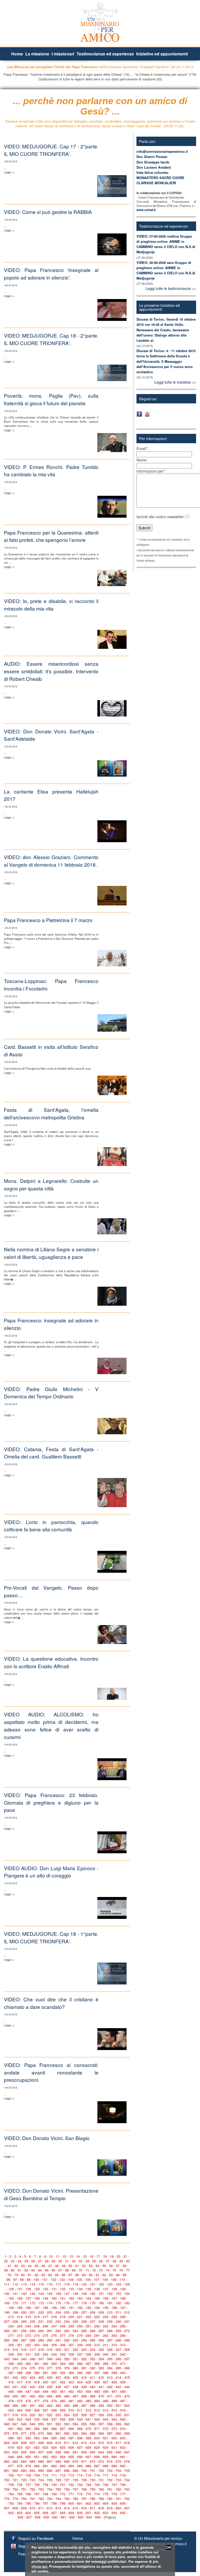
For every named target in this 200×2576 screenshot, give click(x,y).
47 (50, 2266)
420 (45, 2382)
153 (118, 2293)
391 (45, 2373)
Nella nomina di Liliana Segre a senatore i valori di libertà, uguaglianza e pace (51, 1253)
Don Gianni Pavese (152, 157)
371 (123, 2364)
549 (32, 2424)
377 (50, 2368)
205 (67, 2312)
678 (20, 2466)
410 (84, 2377)
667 (50, 2461)
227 (7, 2321)
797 (45, 2503)
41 (9, 2266)
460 (15, 2396)
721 (15, 2480)
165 (97, 2298)
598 (80, 2438)
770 (63, 2494)
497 (84, 2405)
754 (50, 2489)
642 (84, 2452)
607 (32, 2443)
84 (50, 2275)
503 (11, 2410)
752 (32, 2489)
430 (7, 2387)
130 (45, 2289)
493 (50, 2405)
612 (75, 2443)
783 (50, 2499)
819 (110, 2508)
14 (78, 2256)
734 (127, 2480)
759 (93, 2489)
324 (93, 2349)
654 (63, 2457)
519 (24, 2415)
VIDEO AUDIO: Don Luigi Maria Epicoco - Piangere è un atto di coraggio (51, 1872)
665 (32, 2461)
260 (41, 2331)
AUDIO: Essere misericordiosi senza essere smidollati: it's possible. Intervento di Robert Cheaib (51, 671)
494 (58, 2405)
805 (114, 2503)
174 (50, 2303)
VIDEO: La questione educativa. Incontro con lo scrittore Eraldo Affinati (51, 1662)
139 (123, 2289)
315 (15, 2349)
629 (97, 2447)
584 (84, 2433)
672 (93, 2461)
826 (45, 2513)
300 (11, 2345)
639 (58, 2452)
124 (118, 2284)
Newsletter (99, 62)
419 (37, 2382)
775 (106, 2494)
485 (106, 2401)
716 (97, 2475)
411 (93, 2377)
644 (101, 2452)
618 (127, 2443)
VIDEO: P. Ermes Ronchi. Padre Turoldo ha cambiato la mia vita (51, 471)
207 (84, 2312)
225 (114, 2317)
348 (50, 2359)
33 (80, 2261)
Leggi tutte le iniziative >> (175, 382)
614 (93, 2443)
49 (64, 2266)
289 (41, 2340)
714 (80, 2475)
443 (118, 2387)
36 (101, 2261)
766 (28, 2494)
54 (97, 2266)
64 (40, 2270)
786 (75, 2499)
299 (127, 2340)
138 (114, 2289)
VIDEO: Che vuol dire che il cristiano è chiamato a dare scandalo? (51, 2003)
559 (118, 2424)
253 (106, 2326)
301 (20, 2345)
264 (75, 2331)
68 (67, 2270)
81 (30, 2275)
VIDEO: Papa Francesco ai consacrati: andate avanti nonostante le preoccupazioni (51, 2072)
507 (45, 2410)
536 (45, 2419)
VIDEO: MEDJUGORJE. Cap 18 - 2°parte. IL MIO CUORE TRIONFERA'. (51, 339)
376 (41, 2368)
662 (7, 2461)
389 (28, 2373)
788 (93, 2499)
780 (24, 2499)
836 (20, 2517)
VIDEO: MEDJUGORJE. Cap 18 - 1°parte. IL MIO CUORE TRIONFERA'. (51, 1937)
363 (54, 2364)
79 (16, 2275)
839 (46, 2517)
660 (114, 2457)
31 (67, 2261)
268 (110, 2331)
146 (58, 2293)
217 (45, 2317)
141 (15, 2293)
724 (41, 2480)
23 (13, 2261)
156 (20, 2298)
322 (75, 2349)
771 (71, 2494)
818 (101, 2508)
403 (24, 2377)
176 (67, 2303)
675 (118, 2461)
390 (37, 2373)
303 (37, 2345)
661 (123, 2457)
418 (28, 2382)
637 (41, 2452)
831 (88, 2513)
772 (80, 2494)
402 (15, 2377)
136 (97, 2289)
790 (110, 2499)
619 (11, 2447)
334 (54, 2354)
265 (84, 2331)
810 (32, 2508)
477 (37, 2401)
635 (24, 2452)
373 (15, 2368)
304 (45, 2345)
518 (15, 2415)
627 (80, 2447)
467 (75, 2396)
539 (71, 2419)
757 (75, 2489)
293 (75, 2340)
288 (32, 2340)
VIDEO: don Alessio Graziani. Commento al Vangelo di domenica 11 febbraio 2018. (51, 861)
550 (41, 2424)
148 (75, 2293)
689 (114, 2466)
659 (106, 2457)
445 (11, 2391)
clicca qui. (40, 2566)
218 (54, 2317)
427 (106, 2382)
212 (127, 2312)
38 (114, 2261)
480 (63, 2401)
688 (106, 2466)
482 (80, 2401)
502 (127, 2405)
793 (11, 2503)
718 (114, 2475)
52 (84, 2266)
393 (63, 2373)
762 (118, 2489)
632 (123, 2447)
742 (71, 2485)
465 (58, 2396)
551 (50, 2424)
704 (118, 2470)
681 (45, 2466)
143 (32, 2293)
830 (80, 2513)
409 (75, 2377)
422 (63, 2382)
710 (45, 2475)
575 (7, 2433)
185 (20, 2308)
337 (80, 2354)
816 (84, 2508)
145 (50, 2293)
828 (63, 2513)
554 (75, 2424)
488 (7, 2405)
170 (15, 2303)
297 (110, 2340)
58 (124, 2266)
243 (20, 2326)
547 (15, 2424)
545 (123, 2419)
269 (118, 2331)
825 (37, 2513)
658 (97, 2457)
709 (37, 2475)
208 (93, 2312)
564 (37, 2429)
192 (80, 2308)
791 (118, 2499)
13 (71, 2256)
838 (38, 2517)
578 (32, 2433)
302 (28, 2345)
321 (67, 2349)
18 (105, 2256)
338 (88, 2354)
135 (88, 2289)
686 (88, 2466)
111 (7, 2284)
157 (28, 2298)
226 (123, 2317)
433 (32, 2387)
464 (50, 2396)
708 (28, 2475)
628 (88, 2447)
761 (110, 2489)
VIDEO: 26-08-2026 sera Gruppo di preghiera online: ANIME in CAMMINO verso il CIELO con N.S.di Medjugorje (166, 270)
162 (71, 2298)
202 (41, 2312)
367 (88, 2364)
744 (88, 2485)
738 (37, 2485)
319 (50, 2349)
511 (80, 2410)
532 (11, 2419)
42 (16, 2266)
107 (96, 2279)
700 (84, 2470)
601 (106, 2438)
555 (84, 2424)
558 (110, 2424)
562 (20, 2429)
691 (7, 2470)
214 (20, 2317)
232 (50, 2321)
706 (11, 2475)
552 (58, 2424)
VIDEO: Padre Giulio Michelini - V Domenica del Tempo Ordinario (51, 1393)
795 (28, 2503)
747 (114, 2485)
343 (7, 2359)
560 (127, 2424)
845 (98, 2517)
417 (20, 2382)
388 (20, 2373)
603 (123, 2438)
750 (15, 2489)
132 (63, 2289)
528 (101, 2415)
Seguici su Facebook (36, 2538)
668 (58, 2461)
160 (54, 2298)
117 (58, 2284)
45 (36, 2266)
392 (54, 2373)
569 (80, 2429)
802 (88, 2503)
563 (28, 2429)
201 (32, 2312)
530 (118, 2415)
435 (50, 2387)
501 (118, 2405)
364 (63, 2364)
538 (63, 2419)
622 (37, 2447)
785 (67, 2499)
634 (15, 2452)
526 (84, 2415)
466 (67, 2396)
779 (15, 2499)
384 (110, 2368)
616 (110, 2443)
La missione (37, 54)
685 (80, 2466)
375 (32, 2368)
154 (127, 2293)
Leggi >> (9, 172)
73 (101, 2270)
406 (50, 2377)
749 (7, 2489)
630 (106, 2447)
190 (63, 2308)
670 (75, 2461)
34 (87, 2261)
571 (97, 2429)
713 (71, 2475)
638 (50, 2452)
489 (15, 2405)
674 (110, 2461)
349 (58, 2359)
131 (54, 2289)
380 (75, 2368)
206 (75, 2312)
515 (114, 2410)
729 (84, 2480)
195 (106, 2308)
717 (106, 2475)
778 (7, 2499)
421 (54, 2382)
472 (118, 2396)
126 (11, 2289)
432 (24, 2387)
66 (53, 2270)
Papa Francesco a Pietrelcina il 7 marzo (48, 920)
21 (125, 2256)
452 (71, 2391)
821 (127, 2508)
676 (127, 2461)
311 (106, 2345)
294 (84, 2340)
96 (8, 2279)
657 (88, 2457)
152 (110, 2293)
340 (106, 2354)
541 (88, 2419)
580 (50, 2433)
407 (58, 2377)
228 (15, 2321)
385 (118, 2368)
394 (71, 2373)
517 (7, 2415)
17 (98, 2256)
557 (101, 2424)
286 (15, 2340)
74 (108, 2270)
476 (28, 2401)
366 (80, 2364)
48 (57, 2266)
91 (97, 2275)
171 (24, 2303)
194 (97, 2308)
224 (106, 2317)
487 (123, 2401)
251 (88, 2326)
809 (24, 2508)
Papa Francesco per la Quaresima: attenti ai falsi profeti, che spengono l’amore (51, 536)
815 (75, 2508)
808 (15, 2508)
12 (64, 2256)
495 (67, 2405)
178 (84, 2303)
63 (33, 2270)
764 (11, 2494)
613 (84, 2443)
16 (91, 2256)
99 (29, 2279)
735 (11, 2485)
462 (32, 2396)
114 (32, 2284)
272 (20, 2335)
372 (7, 2368)
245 (37, 2326)
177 (75, 2303)
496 (75, 2405)
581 (58, 2433)
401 (7, 2377)
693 (24, 2470)
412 (101, 2377)
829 (71, 2513)
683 (63, 2466)
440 (93, 2387)
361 (37, 2364)
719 (123, 2475)
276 (54, 2335)
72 (94, 2270)
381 (84, 2368)
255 (123, 2326)
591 (20, 2438)
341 (114, 2354)
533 (20, 2419)
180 (101, 2303)
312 (114, 2345)
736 (20, 2485)
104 (71, 2279)
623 (45, 2447)
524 (67, 2415)
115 (41, 2284)
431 (15, 2387)
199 (15, 2312)
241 (127, 2321)
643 (93, 2452)
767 (37, 2494)
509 (63, 2410)
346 (32, 2359)
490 (24, 2405)
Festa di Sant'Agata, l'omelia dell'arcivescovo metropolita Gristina (51, 1113)
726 (58, 2480)
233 (58, 2321)
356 (118, 2359)
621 (28, 2447)
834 (114, 2513)
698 (67, 2470)
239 (110, 2321)
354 (101, 2359)
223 (97, 2317)
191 (71, 2308)
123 (110, 2284)
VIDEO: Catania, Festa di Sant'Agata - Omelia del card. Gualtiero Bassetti (51, 1453)
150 (93, 2293)
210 (110, 2312)
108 (105, 2279)
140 (7, 2293)
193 (88, 2308)
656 (80, 2457)
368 (97, 2364)
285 (7, 2340)
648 (11, 2457)
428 (114, 2382)
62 (26, 2270)
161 (63, 2298)
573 (114, 2429)
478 (45, 2401)
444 (127, 2387)
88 (77, 2275)
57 (118, 2266)
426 (97, 2382)
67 (60, 2270)
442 (110, 2387)
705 (127, 2470)
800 (71, 2503)
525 (75, 2415)
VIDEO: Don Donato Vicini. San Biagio (47, 2138)
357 (127, 2359)
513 (97, 2410)
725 (50, 2480)
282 (106, 2335)
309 (88, 2345)
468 (84, 2396)
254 (114, 2326)
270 (127, 2331)
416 (11, 2382)
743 (80, 2485)
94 (118, 2275)
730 (93, 2480)
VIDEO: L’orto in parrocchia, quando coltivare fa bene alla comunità (51, 1526)
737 (28, 2485)
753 (41, 2489)
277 (63, 2335)
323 (84, 2349)
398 (106, 2373)
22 (6, 2261)
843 (81, 2517)
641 (75, 2452)
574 (123, 2429)
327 (118, 2349)
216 (37, 2317)
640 (67, 2452)
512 (88, 2410)
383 (101, 2368)
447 (28, 2391)
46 (43, 2266)
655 (71, 2457)
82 (36, 2275)
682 (54, 2466)
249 (71, 2326)
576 (15, 2433)
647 (127, 2452)
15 (85, 2256)
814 (67, 2508)
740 (54, 2485)
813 (58, 2508)
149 (84, 2293)
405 (41, 2377)
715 (88, 2475)
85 (57, 2275)
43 (23, 2266)
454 (88, 2391)
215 (28, 2317)
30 (60, 2261)
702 (101, 2470)
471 (110, 2396)
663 (15, 2461)
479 (54, 2401)
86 (64, 2275)
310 (97, 2345)
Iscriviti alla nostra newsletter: (161, 516)
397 (97, 2373)
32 (74, 2261)
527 (93, 2415)
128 (28, 2289)
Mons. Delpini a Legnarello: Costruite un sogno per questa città (51, 1184)
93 (111, 2275)
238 (101, 2321)
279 (80, 2335)
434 (41, 2387)
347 (41, 2359)
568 (71, 2429)
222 (88, 2317)
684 (71, 2466)
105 (79, 2279)
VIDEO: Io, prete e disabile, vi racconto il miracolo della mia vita (51, 605)
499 (101, 2405)
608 (41, 2443)
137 (106, 2289)
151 (101, 2293)
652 (45, 2457)
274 (37, 2335)
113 (24, 2284)
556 (93, 2424)
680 (37, 2466)
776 (114, 2494)
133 (71, 2289)
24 (20, 2261)
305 (54, 2345)
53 (91, 2266)
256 (7, 2331)
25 (26, 2261)
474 (11, 2401)
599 (88, 2438)
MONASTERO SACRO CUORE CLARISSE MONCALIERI (160, 180)
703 (110, 2470)
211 (118, 2312)
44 (30, 2266)
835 (123, 2513)
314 (7, 2349)
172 (32, 2303)
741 (63, 2485)
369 (106, 2364)
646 (118, 2452)
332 (37, 2354)
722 (24, 2480)
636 (32, 2452)
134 (80, 2289)
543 (106, 2419)
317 (32, 2349)
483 (88, 2401)
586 (101, 2433)
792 (127, 2499)
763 (127, 2489)
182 (118, 2303)
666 (41, 2461)
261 (50, 2331)
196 (114, 2308)
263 (67, 2331)
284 (123, 2335)
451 (63, 2391)
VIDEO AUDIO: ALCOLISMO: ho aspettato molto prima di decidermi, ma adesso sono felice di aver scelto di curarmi (51, 1725)
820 (118, 2508)
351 (75, 2359)
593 (37, 2438)
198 (7, 2312)
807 (7, 2508)
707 (20, 2475)
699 (75, 2470)
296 (101, 2340)
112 (15, 2284)
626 (71, 2447)
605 (15, 2443)
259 (32, 2331)
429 (123, 2382)
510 (71, 2410)
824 (28, 2513)
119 (75, 2284)
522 (50, 2415)
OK (169, 2547)
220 (71, 2317)
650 (28, 2457)
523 (58, 2415)
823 (20, 2513)
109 (114, 2279)
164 (88, 2298)
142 (24, 2293)
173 (41, 2303)
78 (9, 2275)
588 (118, 2433)
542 (97, 2419)
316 (24, 2349)
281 (97, 2335)
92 (104, 2275)
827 (54, 2513)
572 (106, 2429)
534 (28, 2419)
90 (91, 2275)
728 (75, 2480)
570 (88, 2429)
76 (121, 2270)
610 (58, 2443)
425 (88, 2382)
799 (63, 2503)
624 (54, 2447)
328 (127, 2349)
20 (118, 2256)
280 (88, 2335)
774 (97, 2494)
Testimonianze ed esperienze (105, 54)
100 (36, 2279)
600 (97, 2438)
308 (80, 2345)
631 (114, 2447)
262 (58, 2331)
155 (11, 2298)
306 (63, 2345)
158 (37, 2298)
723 (32, 2480)
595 (54, 2438)
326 (110, 2349)
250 (80, 2326)
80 (23, 2275)
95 (124, 2275)
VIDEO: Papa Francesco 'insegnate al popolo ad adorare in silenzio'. (51, 274)
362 (45, 2364)
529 (110, 2415)
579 (41, 2433)
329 (11, 2354)
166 (106, 2298)
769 (54, 2494)
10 (51, 2256)
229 (24, 2321)
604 (7, 2443)
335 (63, 2354)
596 (63, 2438)
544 (114, 2419)
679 (28, 2466)
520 (32, 2415)
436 (58, 2387)
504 (20, 2410)
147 (67, 2293)
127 (20, 2289)
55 (104, 2266)
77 (128, 2270)
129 (37, 2289)
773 (88, 2494)
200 (24, 2312)
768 (45, 2494)
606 (24, 2443)
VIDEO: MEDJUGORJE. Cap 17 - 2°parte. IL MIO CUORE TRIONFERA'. (51, 150)
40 (128, 2261)
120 (84, 2284)
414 (118, 2377)
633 (7, 2452)
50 (70, 2266)
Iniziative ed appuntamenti (162, 54)
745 (97, 2485)
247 (54, 2326)
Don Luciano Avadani (154, 167)
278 (71, 2335)
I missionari (63, 54)
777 (123, 2494)
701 (93, 2470)
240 (118, 2321)
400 (123, 2373)
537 (54, 2419)
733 (118, 2480)
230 (32, 2321)
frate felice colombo (152, 172)
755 (58, 2489)
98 (22, 2279)
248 (63, 2326)
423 (71, 2382)
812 (50, 2508)
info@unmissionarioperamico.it (162, 151)
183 (127, 2303)
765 (20, 2494)
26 (33, 2261)
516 (123, 2410)
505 (28, 2410)
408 (67, 2377)
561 (11, 2429)
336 (71, 2354)
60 (13, 2270)
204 (58, 2312)
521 (41, 2415)
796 (37, 2503)
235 (75, 2321)
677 (11, 2466)
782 (41, 2499)
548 (24, 2424)
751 (24, 2489)
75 (114, 2270)
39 (121, 2261)
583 (75, 2433)
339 (97, 2354)
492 (41, 2405)
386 (127, 2368)
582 (67, 2433)
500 (110, 2405)
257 (15, 2331)
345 (24, 2359)
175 (58, 2303)
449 (45, 2391)
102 (54, 2279)
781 (32, 2499)
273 (28, 2335)
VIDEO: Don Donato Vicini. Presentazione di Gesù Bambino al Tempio (51, 2194)
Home (17, 54)
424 (80, 2382)
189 (54, 2308)
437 (67, 2387)
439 (84, 2387)
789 (101, 2499)
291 (58, 2340)
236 (84, 2321)
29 (53, 2261)
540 (80, 2419)
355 (110, 2359)
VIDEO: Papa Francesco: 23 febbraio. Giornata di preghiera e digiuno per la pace (51, 1802)
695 (41, 2470)
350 (67, 2359)
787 (84, 2499)
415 (127, 2377)
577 (24, 2433)
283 (114, 2335)
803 (97, 2503)
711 (54, 2475)
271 (11, 2335)
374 (24, 2368)
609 (50, 2443)
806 (123, 2503)
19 (112, 2256)
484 (97, 2401)
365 (71, 2364)
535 (37, 2419)
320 (58, 2349)
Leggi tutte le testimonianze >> (171, 288)
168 (123, 2298)
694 (32, 2470)
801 (80, 2503)
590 (11, 2438)
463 (41, 2396)
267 (101, 2331)
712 (63, 2475)
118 (67, 2284)
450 (54, 2391)
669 (67, 2461)
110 (122, 2279)
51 (77, 2266)
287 (24, 2340)
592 (28, 2438)
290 (50, 2340)
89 (84, 2275)
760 (101, 2489)
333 (45, 2354)
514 (106, 2410)
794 (20, 2503)
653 (54, 2457)
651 (37, 2457)
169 (7, 2303)
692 (15, 2470)
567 (63, 2429)
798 (54, 2503)
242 (11, 2326)
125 (127, 2284)
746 (106, 2485)
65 (47, 2270)
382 (93, 2368)
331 (28, 2354)
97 (15, 2279)
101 (45, 2279)
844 (89, 2517)
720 (7, 2480)
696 (50, 2470)
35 (94, 2261)
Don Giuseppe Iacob (153, 162)
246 (45, 2326)
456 (106, 2391)
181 (110, 2303)
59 (6, 2270)
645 (110, 2452)
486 (114, 2401)
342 (123, 2354)
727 (67, 2480)
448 (37, 2391)
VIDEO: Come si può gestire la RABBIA (48, 212)
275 (45, 2335)
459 (7, 2396)
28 (47, 2261)
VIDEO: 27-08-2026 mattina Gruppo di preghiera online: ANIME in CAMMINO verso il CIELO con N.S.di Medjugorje (166, 244)
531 (127, 2415)
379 (67, 2368)
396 (88, 2373)
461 (24, 2396)
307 (71, 2345)
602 (114, 2438)
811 (41, 2508)
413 (110, 2377)
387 (11, 2373)
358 (11, 2364)
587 (110, 2433)
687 (97, 2466)
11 (58, 2256)
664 (24, 2461)
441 (101, 2387)
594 (45, 2438)
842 (72, 2517)
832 (97, 2513)
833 (106, 2513)
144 (41, 2293)
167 (114, 2298)
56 (111, 2266)
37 (108, 2261)
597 (71, 2438)
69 (74, 2270)
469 (93, 2396)
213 (11, 2317)
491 (32, 2405)
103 (62, 2279)
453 (80, 2391)
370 (114, 2364)
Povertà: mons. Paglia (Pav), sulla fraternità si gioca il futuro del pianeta (51, 399)
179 (93, 2303)
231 (41, 2321)
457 (114, 2391)
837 (29, 2517)
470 (101, 2396)
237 (93, 2321)
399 (114, 2373)
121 (93, 2284)
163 (80, 2298)
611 (67, 2443)
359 (20, 2364)
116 (50, 2284)
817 (93, 2508)
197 (123, 2308)
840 (55, 2517)
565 (45, 2429)
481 (71, 2401)
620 (20, 2447)
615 (101, 2443)
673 (101, 2461)
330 (20, 2354)
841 (63, 2517)
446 (20, 2391)
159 (45, 2298)
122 (101, 2284)
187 (37, 2308)
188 (45, 2308)
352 (84, 2359)
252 (97, 2326)
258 (24, 2331)
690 (123, 2466)
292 (67, 2340)
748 (123, 2485)
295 (93, 2340)
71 (87, 2270)
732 (110, 2480)
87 (70, 2275)
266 (93, 2331)
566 (54, 2429)
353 (93, 2359)
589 (127, 2433)
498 (93, 2405)
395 (80, 2373)
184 (11, 2308)
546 (7, 2424)
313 (123, 2345)
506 (37, 2410)
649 (20, 2457)
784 (58, 2499)
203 (50, 2312)
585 (93, 2433)
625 (63, 2447)
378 (58, 2368)
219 (63, 2317)
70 (80, 2270)
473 (127, 2396)
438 (75, 2387)
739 (45, 2485)
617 (118, 2443)
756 (67, 2489)
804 (106, 2503)
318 (41, 2349)
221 (80, 2317)
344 (15, 2359)
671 (84, 2461)
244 (28, 2326)
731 (101, 2480)
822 (11, 2513)
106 (88, 2279)
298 (118, 2340)
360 (28, 2364)
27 (40, 2261)
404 (32, 2377)
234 (67, 2321)
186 (28, 2308)
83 (43, 2275)
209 (101, 2312)
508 (54, 2410)
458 (123, 2391)
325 (101, 2349)
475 (20, 2401)
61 (20, 2270)
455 (97, 2391)
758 (84, 2489)
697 (58, 2470)
